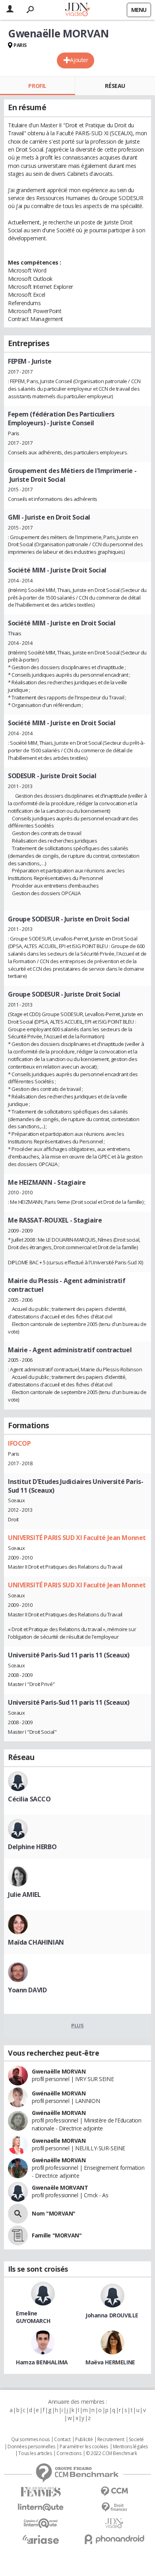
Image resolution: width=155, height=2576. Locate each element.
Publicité (84, 2440)
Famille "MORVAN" (57, 2235)
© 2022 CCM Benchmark (111, 2453)
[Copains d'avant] (41, 2523)
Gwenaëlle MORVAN (59, 2071)
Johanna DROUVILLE (112, 2315)
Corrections (69, 2453)
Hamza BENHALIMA (42, 2362)
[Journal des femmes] (41, 2492)
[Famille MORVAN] (18, 2235)
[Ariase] (41, 2539)
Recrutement (111, 2440)
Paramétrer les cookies (84, 2447)
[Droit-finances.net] (114, 2507)
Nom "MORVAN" (54, 2213)
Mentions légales (130, 2447)
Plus (77, 2025)
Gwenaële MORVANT (60, 2188)
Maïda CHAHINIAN (36, 1942)
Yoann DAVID (27, 1990)
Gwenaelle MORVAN (59, 2141)
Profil (37, 86)
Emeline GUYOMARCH (33, 2317)
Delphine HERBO (32, 1847)
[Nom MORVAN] (18, 2214)
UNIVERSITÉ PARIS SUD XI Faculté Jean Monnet (77, 1538)
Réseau (115, 86)
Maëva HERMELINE (110, 2362)
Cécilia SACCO (29, 1799)
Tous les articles (35, 2453)
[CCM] (114, 2491)
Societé (136, 2440)
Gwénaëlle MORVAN (59, 2093)
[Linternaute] (41, 2507)
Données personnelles (31, 2447)
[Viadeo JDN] (114, 2523)
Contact (62, 2440)
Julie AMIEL (24, 1895)
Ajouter (79, 60)
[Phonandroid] (114, 2539)
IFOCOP (19, 1443)
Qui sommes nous (30, 2440)
